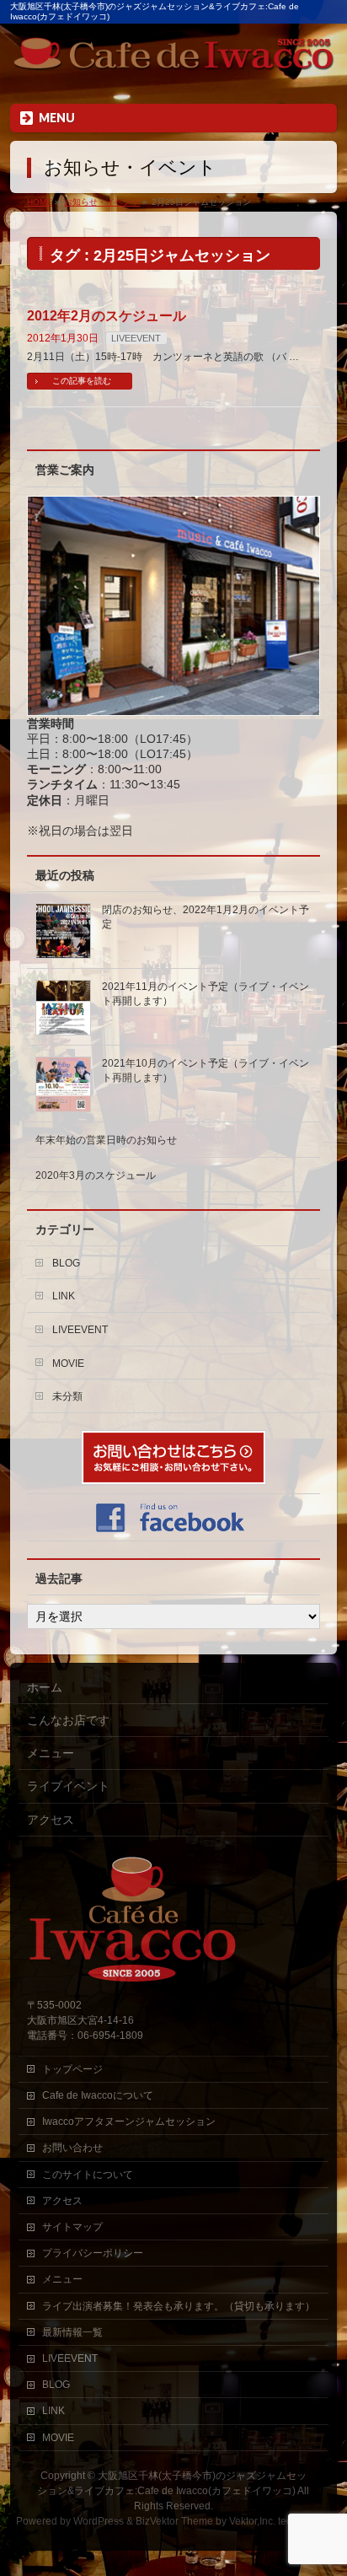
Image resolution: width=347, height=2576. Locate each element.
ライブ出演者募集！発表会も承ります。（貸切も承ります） (179, 2306)
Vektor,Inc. (252, 2521)
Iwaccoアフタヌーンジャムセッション (129, 2122)
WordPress (99, 2521)
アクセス (51, 1820)
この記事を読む (82, 381)
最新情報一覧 (72, 2332)
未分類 (67, 1396)
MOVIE (68, 1363)
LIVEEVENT (136, 338)
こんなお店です (68, 1720)
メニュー (51, 1753)
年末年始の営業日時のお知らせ (106, 1140)
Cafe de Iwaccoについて (98, 2095)
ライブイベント (68, 1786)
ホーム (45, 1687)
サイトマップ (72, 2227)
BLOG (66, 1263)
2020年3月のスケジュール (96, 1175)
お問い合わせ (72, 2148)
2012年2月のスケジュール (107, 316)
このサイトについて (88, 2175)
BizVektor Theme (174, 2521)
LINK (64, 1296)
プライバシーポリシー (93, 2253)
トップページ (72, 2069)
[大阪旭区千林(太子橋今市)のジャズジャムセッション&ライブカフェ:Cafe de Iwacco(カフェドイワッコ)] (173, 57)
